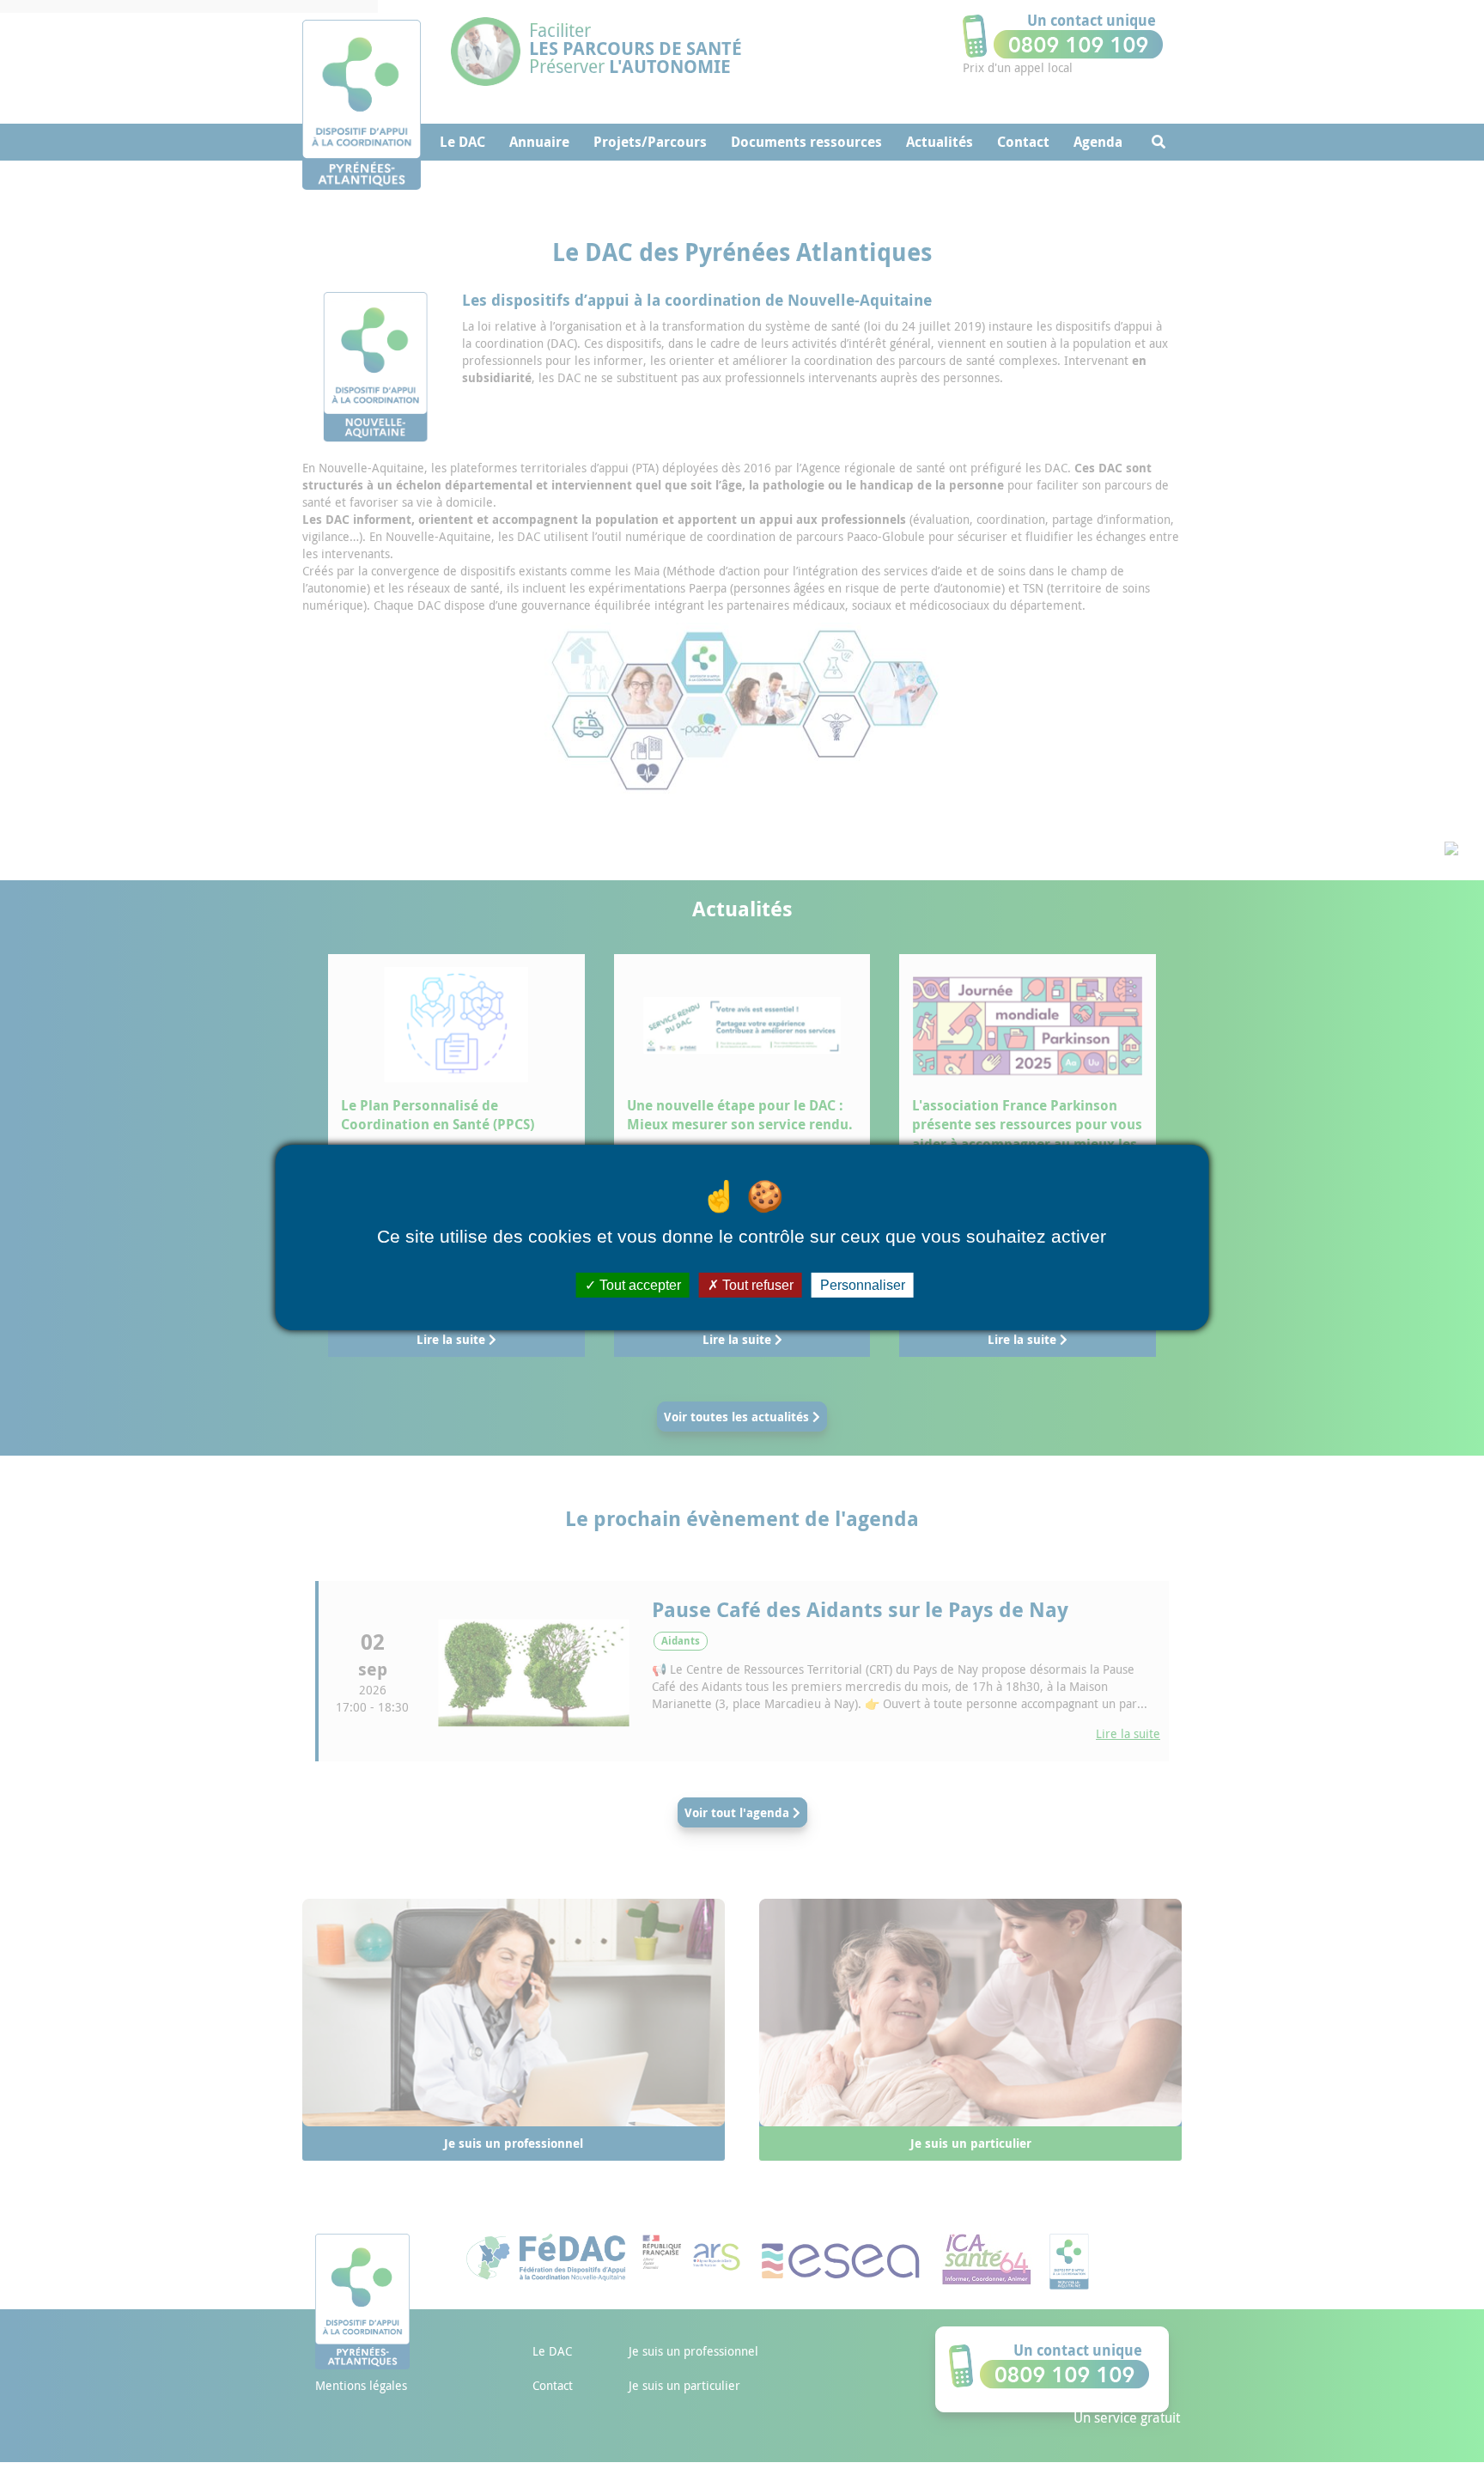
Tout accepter (639, 1285)
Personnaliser (863, 1285)
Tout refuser (756, 1285)
